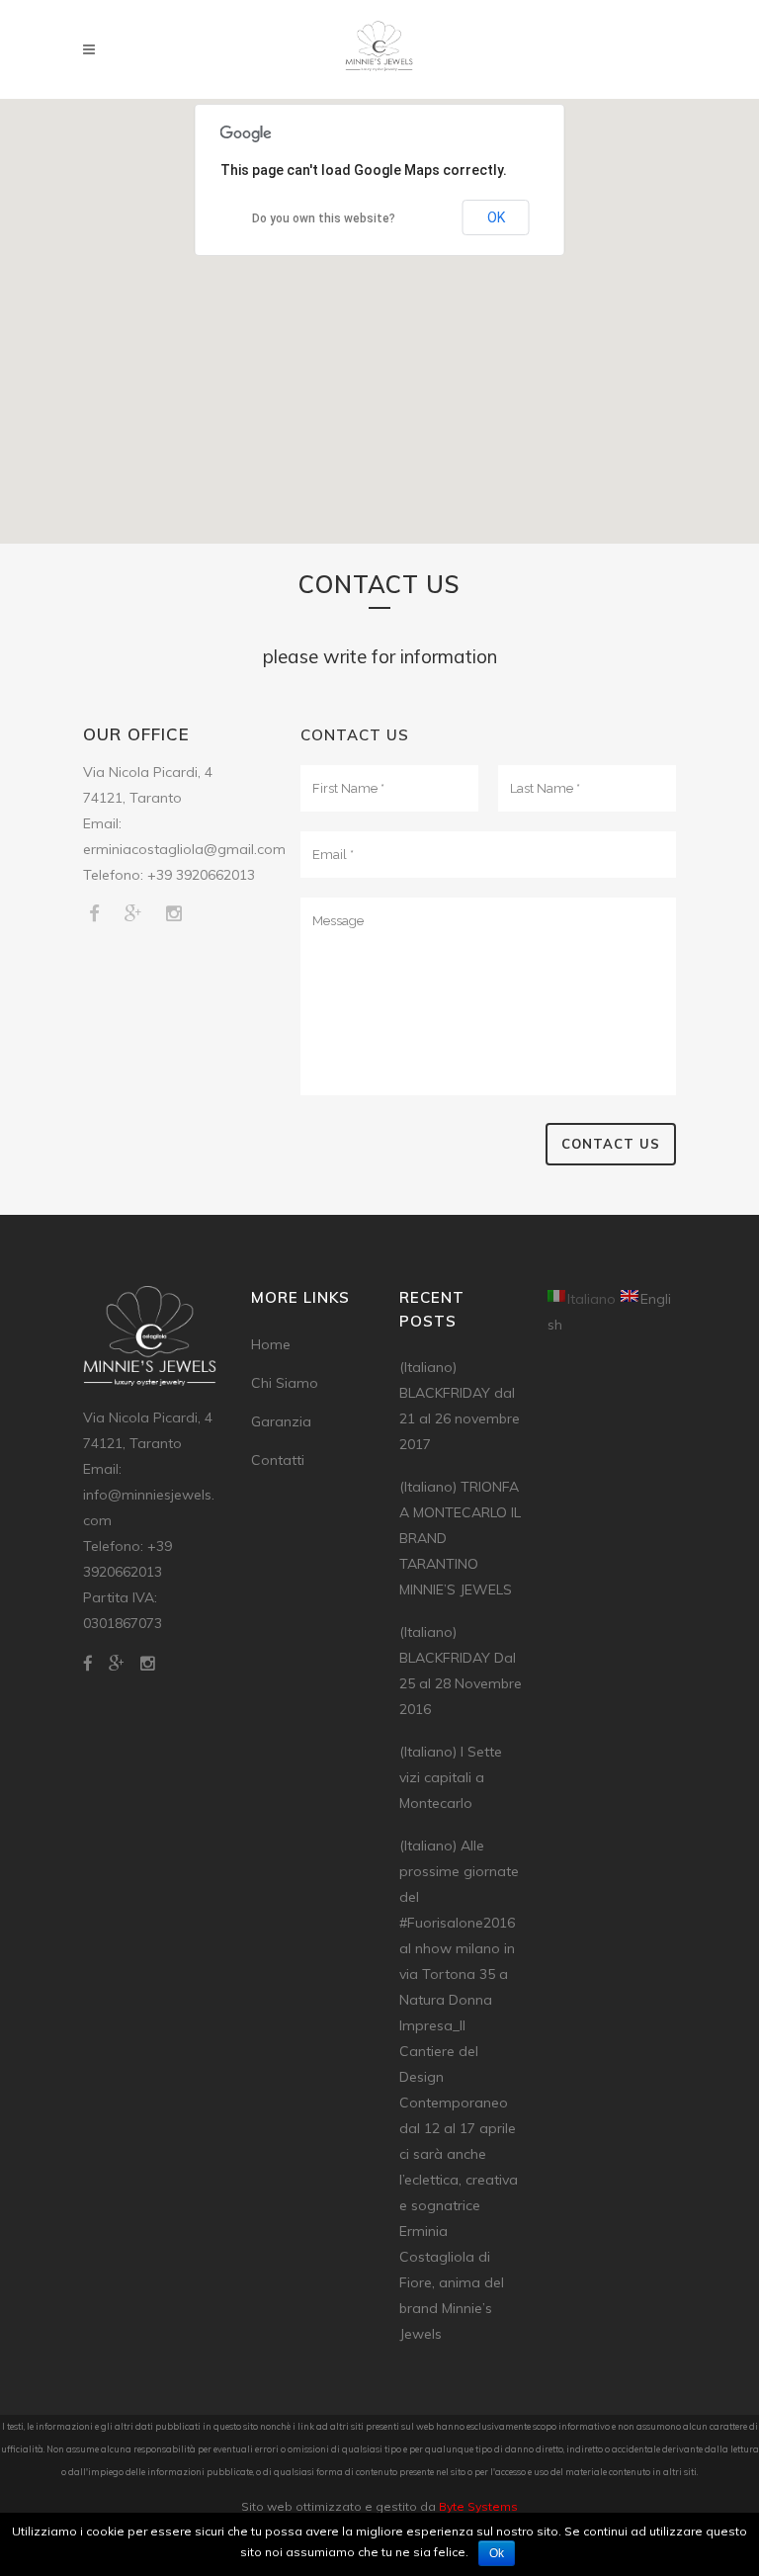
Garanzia (281, 1421)
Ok (497, 2553)
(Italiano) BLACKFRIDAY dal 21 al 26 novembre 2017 (460, 1406)
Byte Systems (478, 2506)
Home (271, 1344)
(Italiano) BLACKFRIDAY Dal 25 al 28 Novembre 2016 (461, 1671)
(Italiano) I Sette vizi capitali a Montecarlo (451, 1777)
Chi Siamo (285, 1383)
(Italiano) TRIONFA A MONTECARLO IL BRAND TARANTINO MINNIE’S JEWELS (460, 1538)
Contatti (278, 1460)
